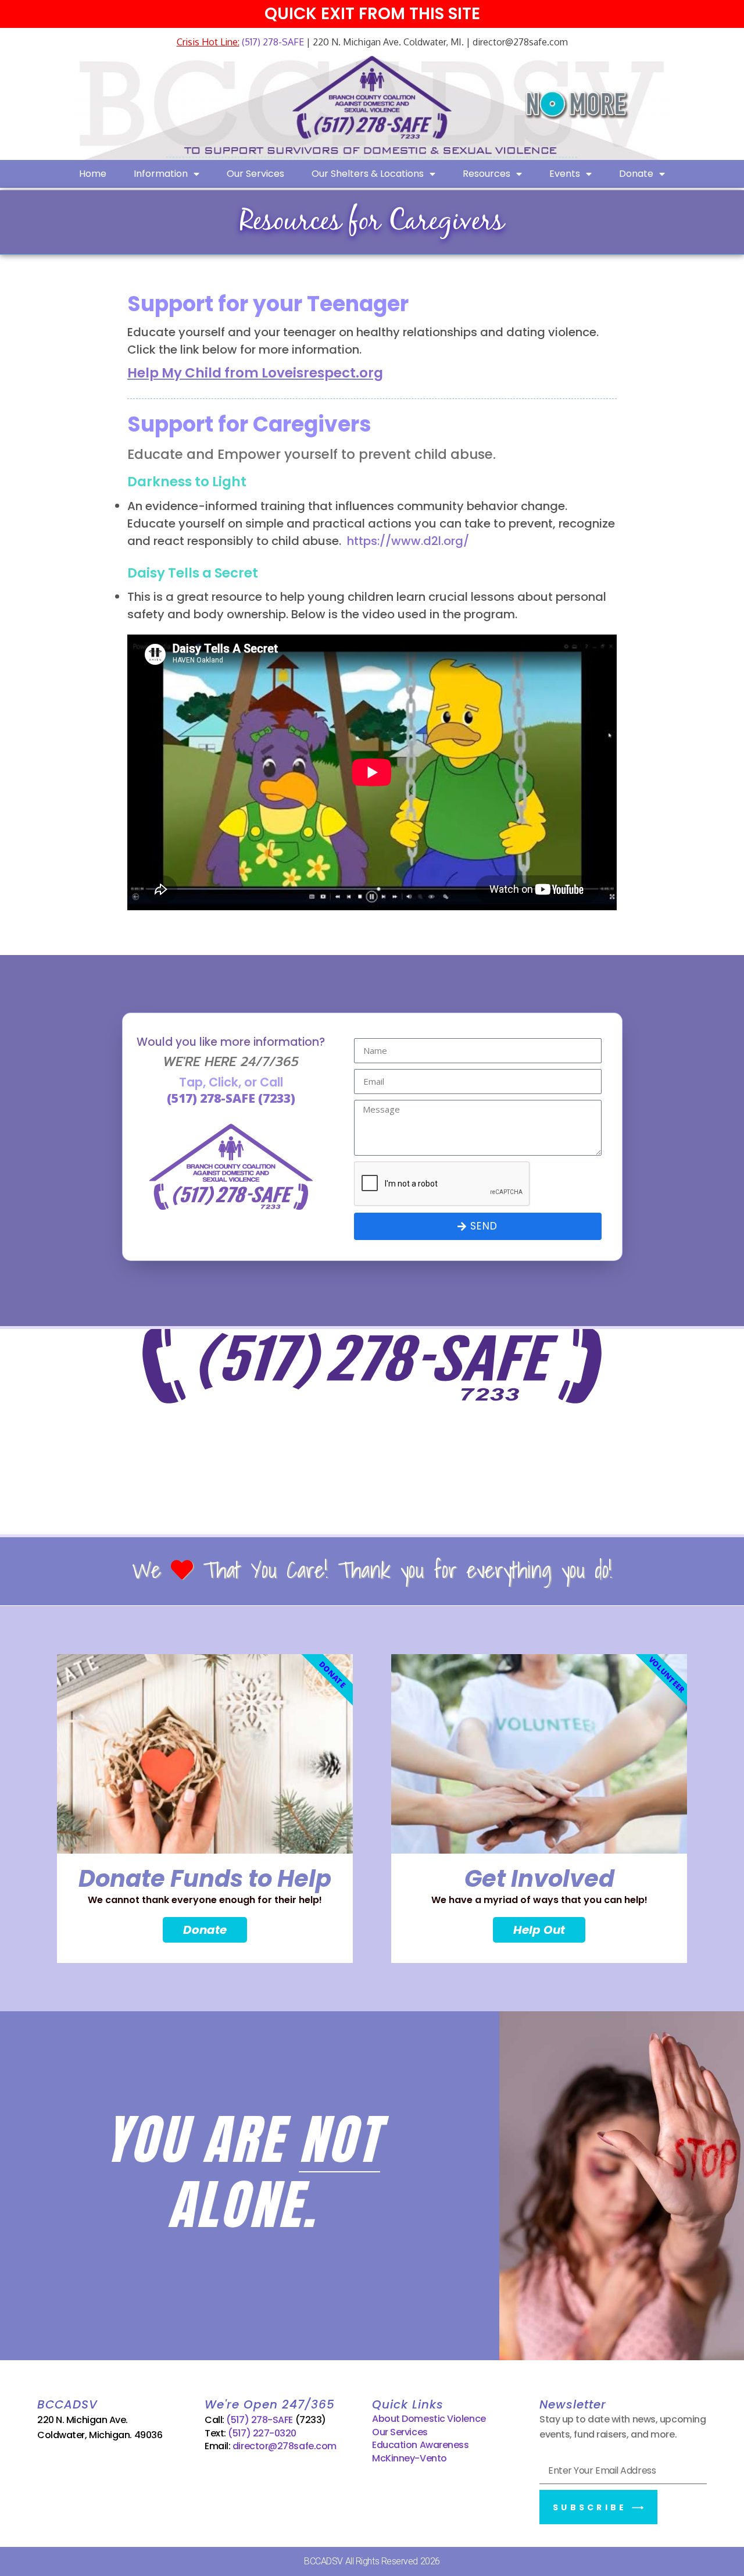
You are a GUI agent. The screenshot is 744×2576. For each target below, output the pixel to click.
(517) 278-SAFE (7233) (231, 1098)
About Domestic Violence (429, 2419)
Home (93, 174)
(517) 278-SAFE (272, 42)
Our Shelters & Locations (368, 174)
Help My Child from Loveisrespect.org (255, 373)
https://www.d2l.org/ (408, 541)
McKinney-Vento (409, 2458)
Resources (487, 174)
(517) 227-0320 (262, 2433)
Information (161, 174)
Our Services (255, 174)
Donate (636, 174)
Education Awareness (420, 2445)
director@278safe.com (285, 2446)
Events (565, 174)
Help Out (539, 1930)
